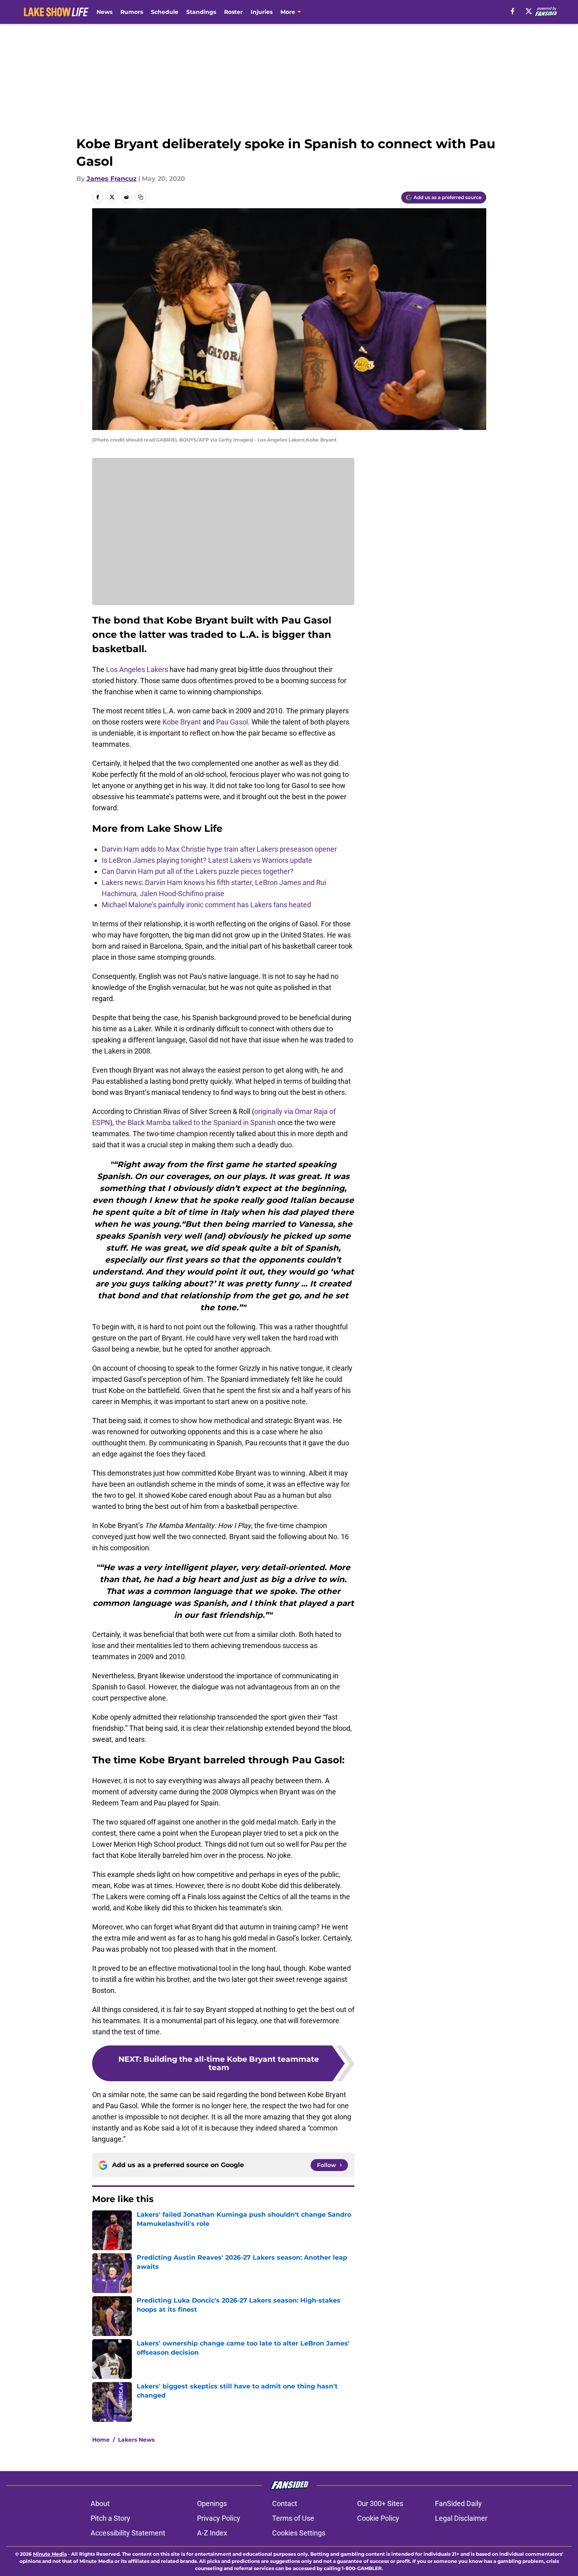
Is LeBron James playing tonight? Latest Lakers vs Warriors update (207, 860)
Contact (285, 2503)
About (100, 2503)
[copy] (141, 197)
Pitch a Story (110, 2518)
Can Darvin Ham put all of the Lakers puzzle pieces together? (198, 871)
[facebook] (513, 11)
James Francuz (112, 179)
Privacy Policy (219, 2518)
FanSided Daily (458, 2503)
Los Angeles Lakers (137, 669)
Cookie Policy (378, 2518)
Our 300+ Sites (380, 2503)
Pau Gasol (232, 722)
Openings (212, 2503)
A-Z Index (212, 2533)
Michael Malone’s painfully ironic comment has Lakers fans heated (206, 905)
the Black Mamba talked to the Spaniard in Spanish (196, 1122)
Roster (233, 12)
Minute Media (50, 2554)
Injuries (262, 12)
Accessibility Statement (128, 2533)
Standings (201, 12)
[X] (529, 11)
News (104, 12)
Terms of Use (293, 2518)
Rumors (132, 12)
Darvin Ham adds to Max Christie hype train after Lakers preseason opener (219, 849)
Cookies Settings (299, 2533)
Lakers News (136, 2440)
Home (101, 2440)
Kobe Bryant (182, 722)
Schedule (165, 12)
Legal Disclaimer (461, 2518)
